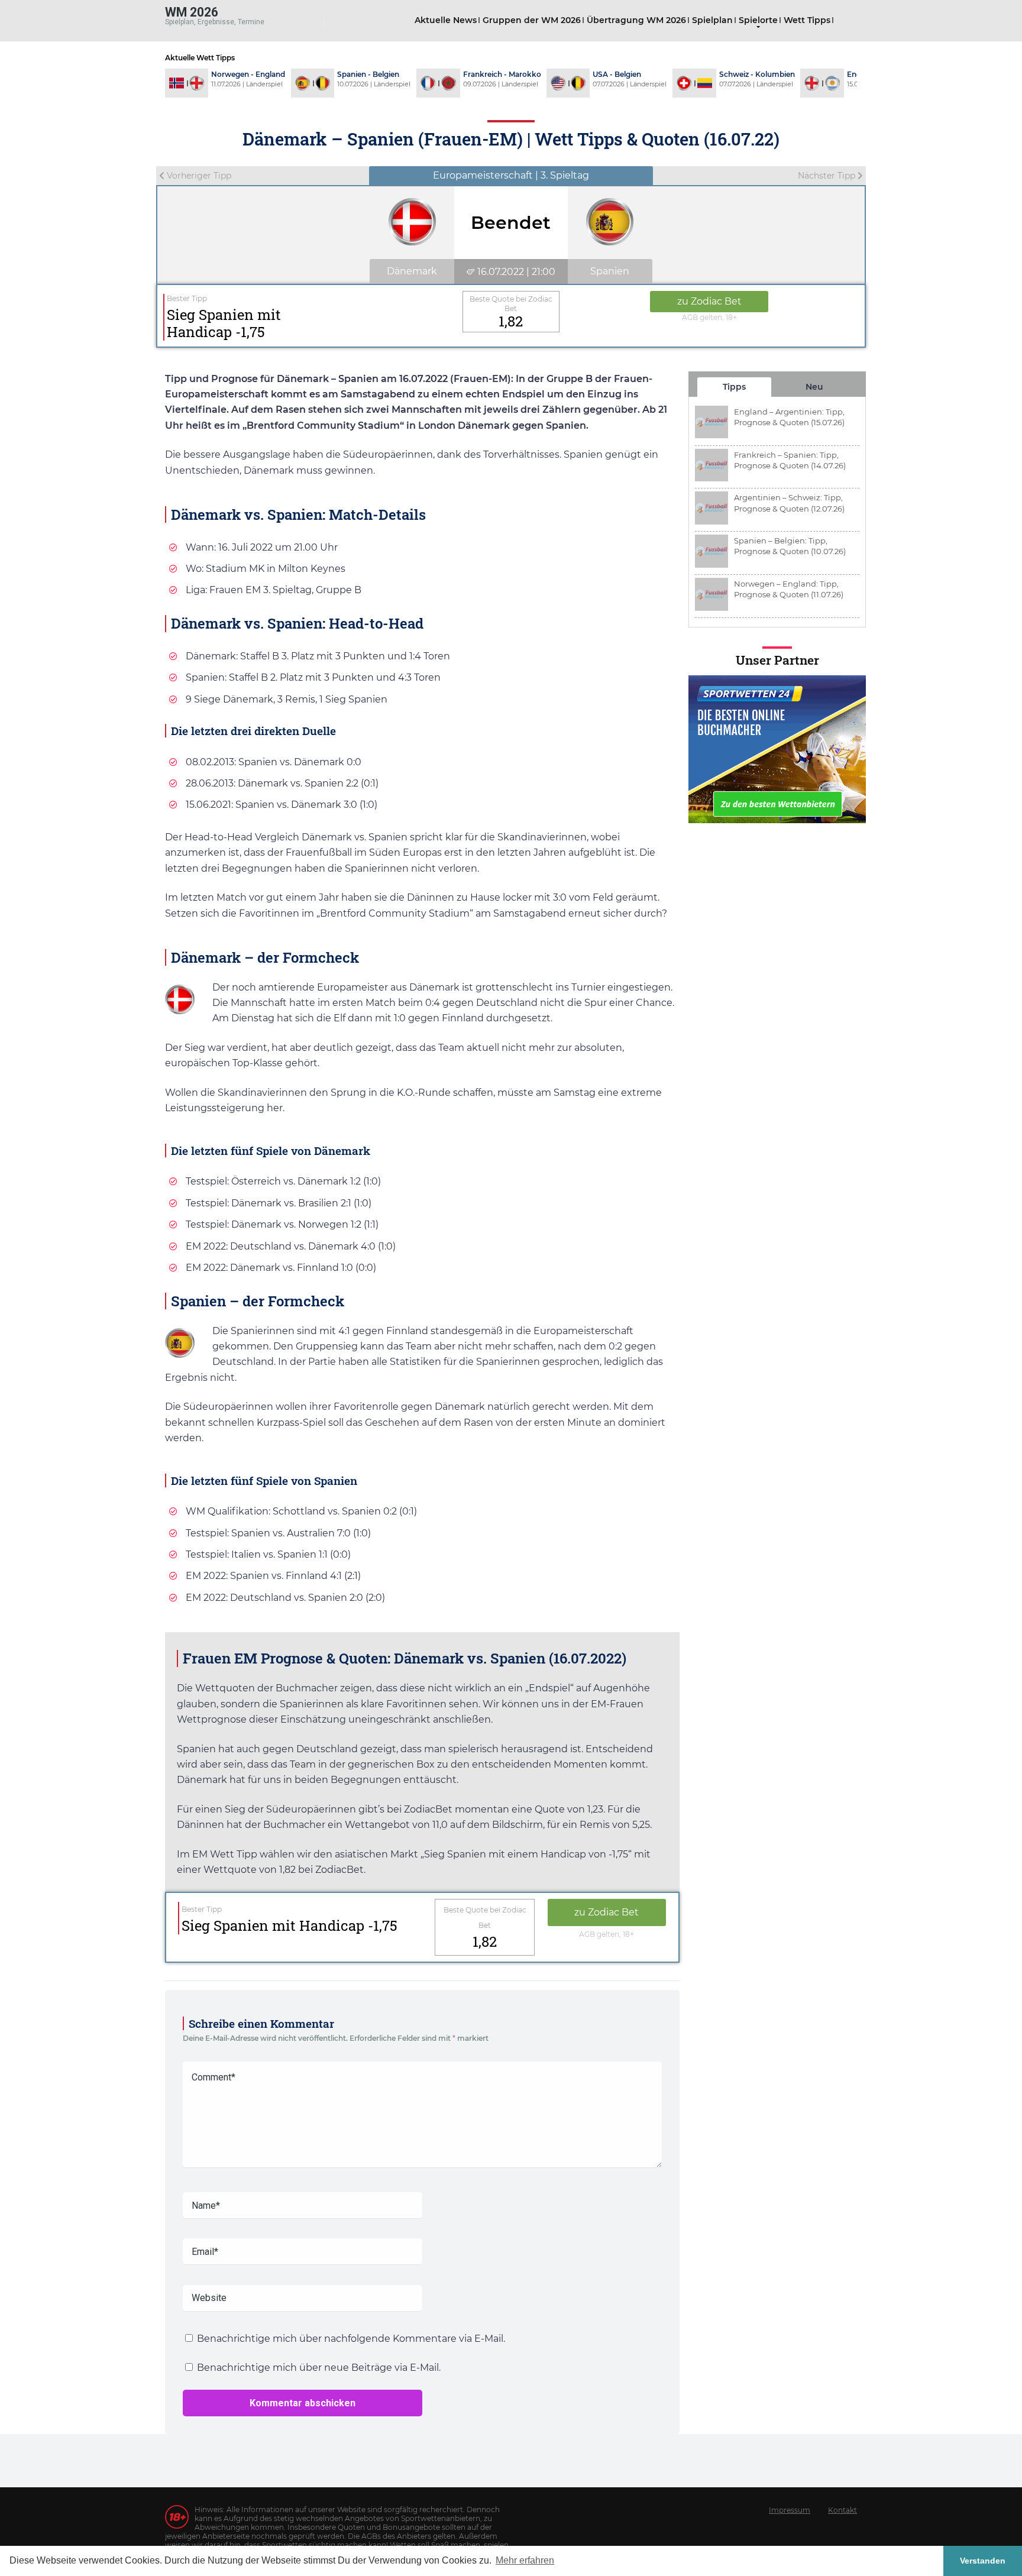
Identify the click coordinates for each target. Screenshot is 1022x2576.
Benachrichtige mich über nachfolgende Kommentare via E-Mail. (351, 2339)
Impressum (790, 2510)
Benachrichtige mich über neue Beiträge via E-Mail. (319, 2368)
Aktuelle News (446, 20)
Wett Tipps (807, 20)
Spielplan (712, 20)
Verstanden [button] (983, 2561)
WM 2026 (192, 12)
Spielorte (758, 20)
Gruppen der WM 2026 (532, 20)
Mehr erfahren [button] (525, 2560)
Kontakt (842, 2510)
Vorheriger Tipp (198, 176)
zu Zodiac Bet (709, 301)
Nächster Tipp (828, 176)
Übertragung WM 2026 (636, 20)
